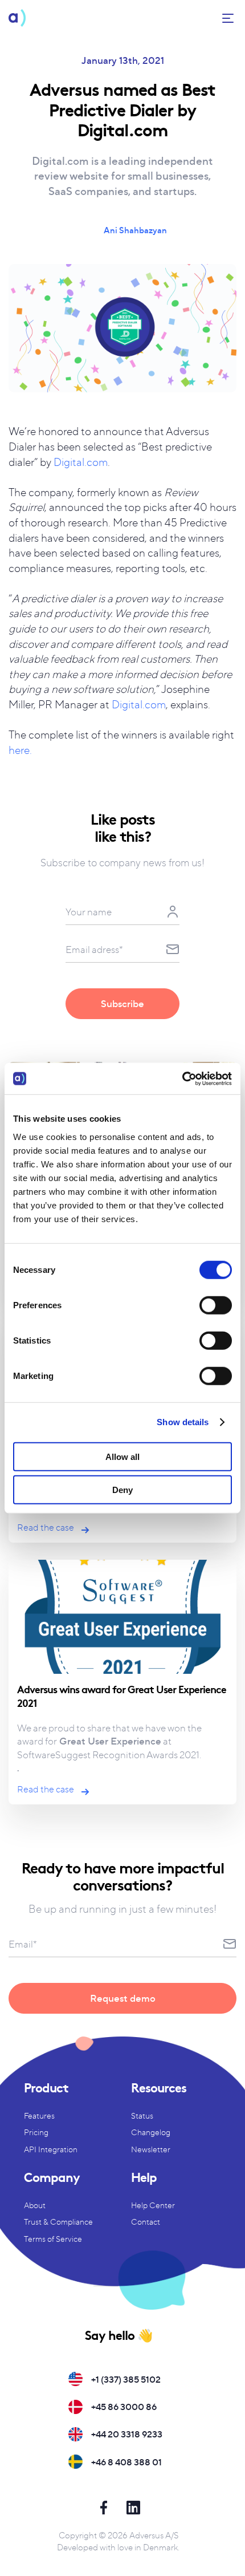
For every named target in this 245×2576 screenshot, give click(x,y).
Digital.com (81, 462)
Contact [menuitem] (146, 2222)
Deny (122, 1490)
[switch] (216, 1305)
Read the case (46, 1527)
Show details (183, 1422)
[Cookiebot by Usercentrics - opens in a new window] (182, 1078)
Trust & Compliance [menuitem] (58, 2222)
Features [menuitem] (39, 2115)
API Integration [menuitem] (51, 2149)
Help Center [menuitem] (153, 2205)
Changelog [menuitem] (151, 2132)
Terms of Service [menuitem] (53, 2239)
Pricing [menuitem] (36, 2132)
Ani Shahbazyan (135, 230)
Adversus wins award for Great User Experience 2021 (122, 1695)
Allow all (122, 1456)
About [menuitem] (35, 2205)
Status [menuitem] (142, 2115)
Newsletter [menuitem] (151, 2149)
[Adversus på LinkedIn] (133, 2510)
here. (20, 750)
